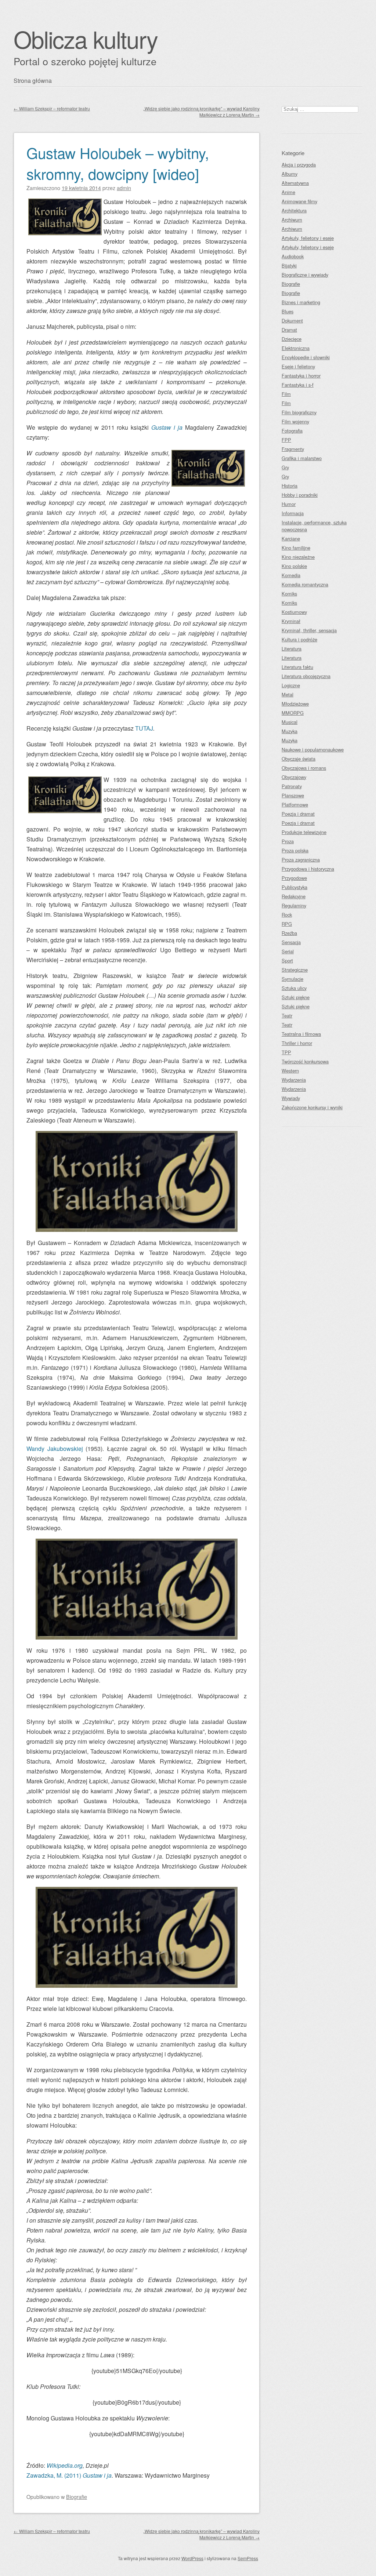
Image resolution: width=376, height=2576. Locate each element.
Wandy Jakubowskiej (56, 1449)
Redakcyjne (294, 896)
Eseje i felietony (298, 366)
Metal (288, 694)
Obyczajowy (294, 777)
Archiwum (292, 220)
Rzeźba (289, 933)
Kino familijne (296, 548)
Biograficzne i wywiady (305, 275)
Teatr (287, 1016)
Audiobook (293, 256)
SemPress (248, 2558)
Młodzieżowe (295, 704)
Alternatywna (295, 183)
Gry (285, 467)
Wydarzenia (294, 1080)
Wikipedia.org (65, 2465)
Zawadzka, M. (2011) (69, 2475)
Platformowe (295, 805)
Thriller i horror (297, 1043)
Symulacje (292, 979)
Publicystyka (294, 887)
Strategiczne (295, 970)
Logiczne (291, 685)
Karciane (291, 539)
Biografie (77, 2497)
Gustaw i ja (168, 427)
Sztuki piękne (296, 997)
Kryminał (291, 621)
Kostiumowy (294, 612)
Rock (287, 915)
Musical (290, 722)
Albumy (290, 174)
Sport (287, 960)
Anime (288, 192)
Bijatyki (289, 265)
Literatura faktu (297, 667)
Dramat (289, 330)
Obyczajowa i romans (304, 768)
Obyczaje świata (299, 759)
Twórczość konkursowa (305, 1061)
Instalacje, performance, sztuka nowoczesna (314, 526)
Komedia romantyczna (305, 584)
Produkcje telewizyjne (304, 832)
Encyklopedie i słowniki (306, 357)
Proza (288, 841)
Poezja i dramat (298, 814)
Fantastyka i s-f (298, 385)
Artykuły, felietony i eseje (308, 238)
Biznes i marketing (301, 302)
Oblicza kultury (86, 39)
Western (290, 1071)
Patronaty (292, 786)
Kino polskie (294, 566)
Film (286, 394)
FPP (286, 440)
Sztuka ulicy (294, 988)
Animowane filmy (299, 201)
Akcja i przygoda (299, 165)
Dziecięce (292, 339)
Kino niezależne (298, 557)
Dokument (292, 321)
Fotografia (292, 431)
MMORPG (293, 713)
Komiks (289, 594)
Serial (288, 951)
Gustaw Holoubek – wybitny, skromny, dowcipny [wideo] (118, 163)
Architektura (294, 210)
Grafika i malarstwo (302, 458)
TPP (286, 1052)
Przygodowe (294, 878)
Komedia (291, 575)
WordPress (192, 2558)
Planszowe (293, 795)
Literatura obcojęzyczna (306, 676)
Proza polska (295, 850)
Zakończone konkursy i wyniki (312, 1107)
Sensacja (291, 942)
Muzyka (290, 731)
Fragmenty (293, 449)
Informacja (293, 513)
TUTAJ (144, 728)
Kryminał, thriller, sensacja (309, 630)
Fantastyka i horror (301, 376)
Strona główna (33, 81)
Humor (289, 504)
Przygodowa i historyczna (308, 869)
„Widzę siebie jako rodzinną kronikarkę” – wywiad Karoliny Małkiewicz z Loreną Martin (201, 112)
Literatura (292, 649)
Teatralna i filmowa (301, 1034)
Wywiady (291, 1098)
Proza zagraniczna (301, 860)
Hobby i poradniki (300, 495)
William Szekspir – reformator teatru (52, 108)
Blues (288, 311)
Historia (290, 486)
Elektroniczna (296, 348)
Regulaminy (294, 905)
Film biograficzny (299, 412)
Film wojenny (295, 421)
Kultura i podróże (299, 639)
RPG (287, 924)
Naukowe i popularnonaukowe (313, 749)
